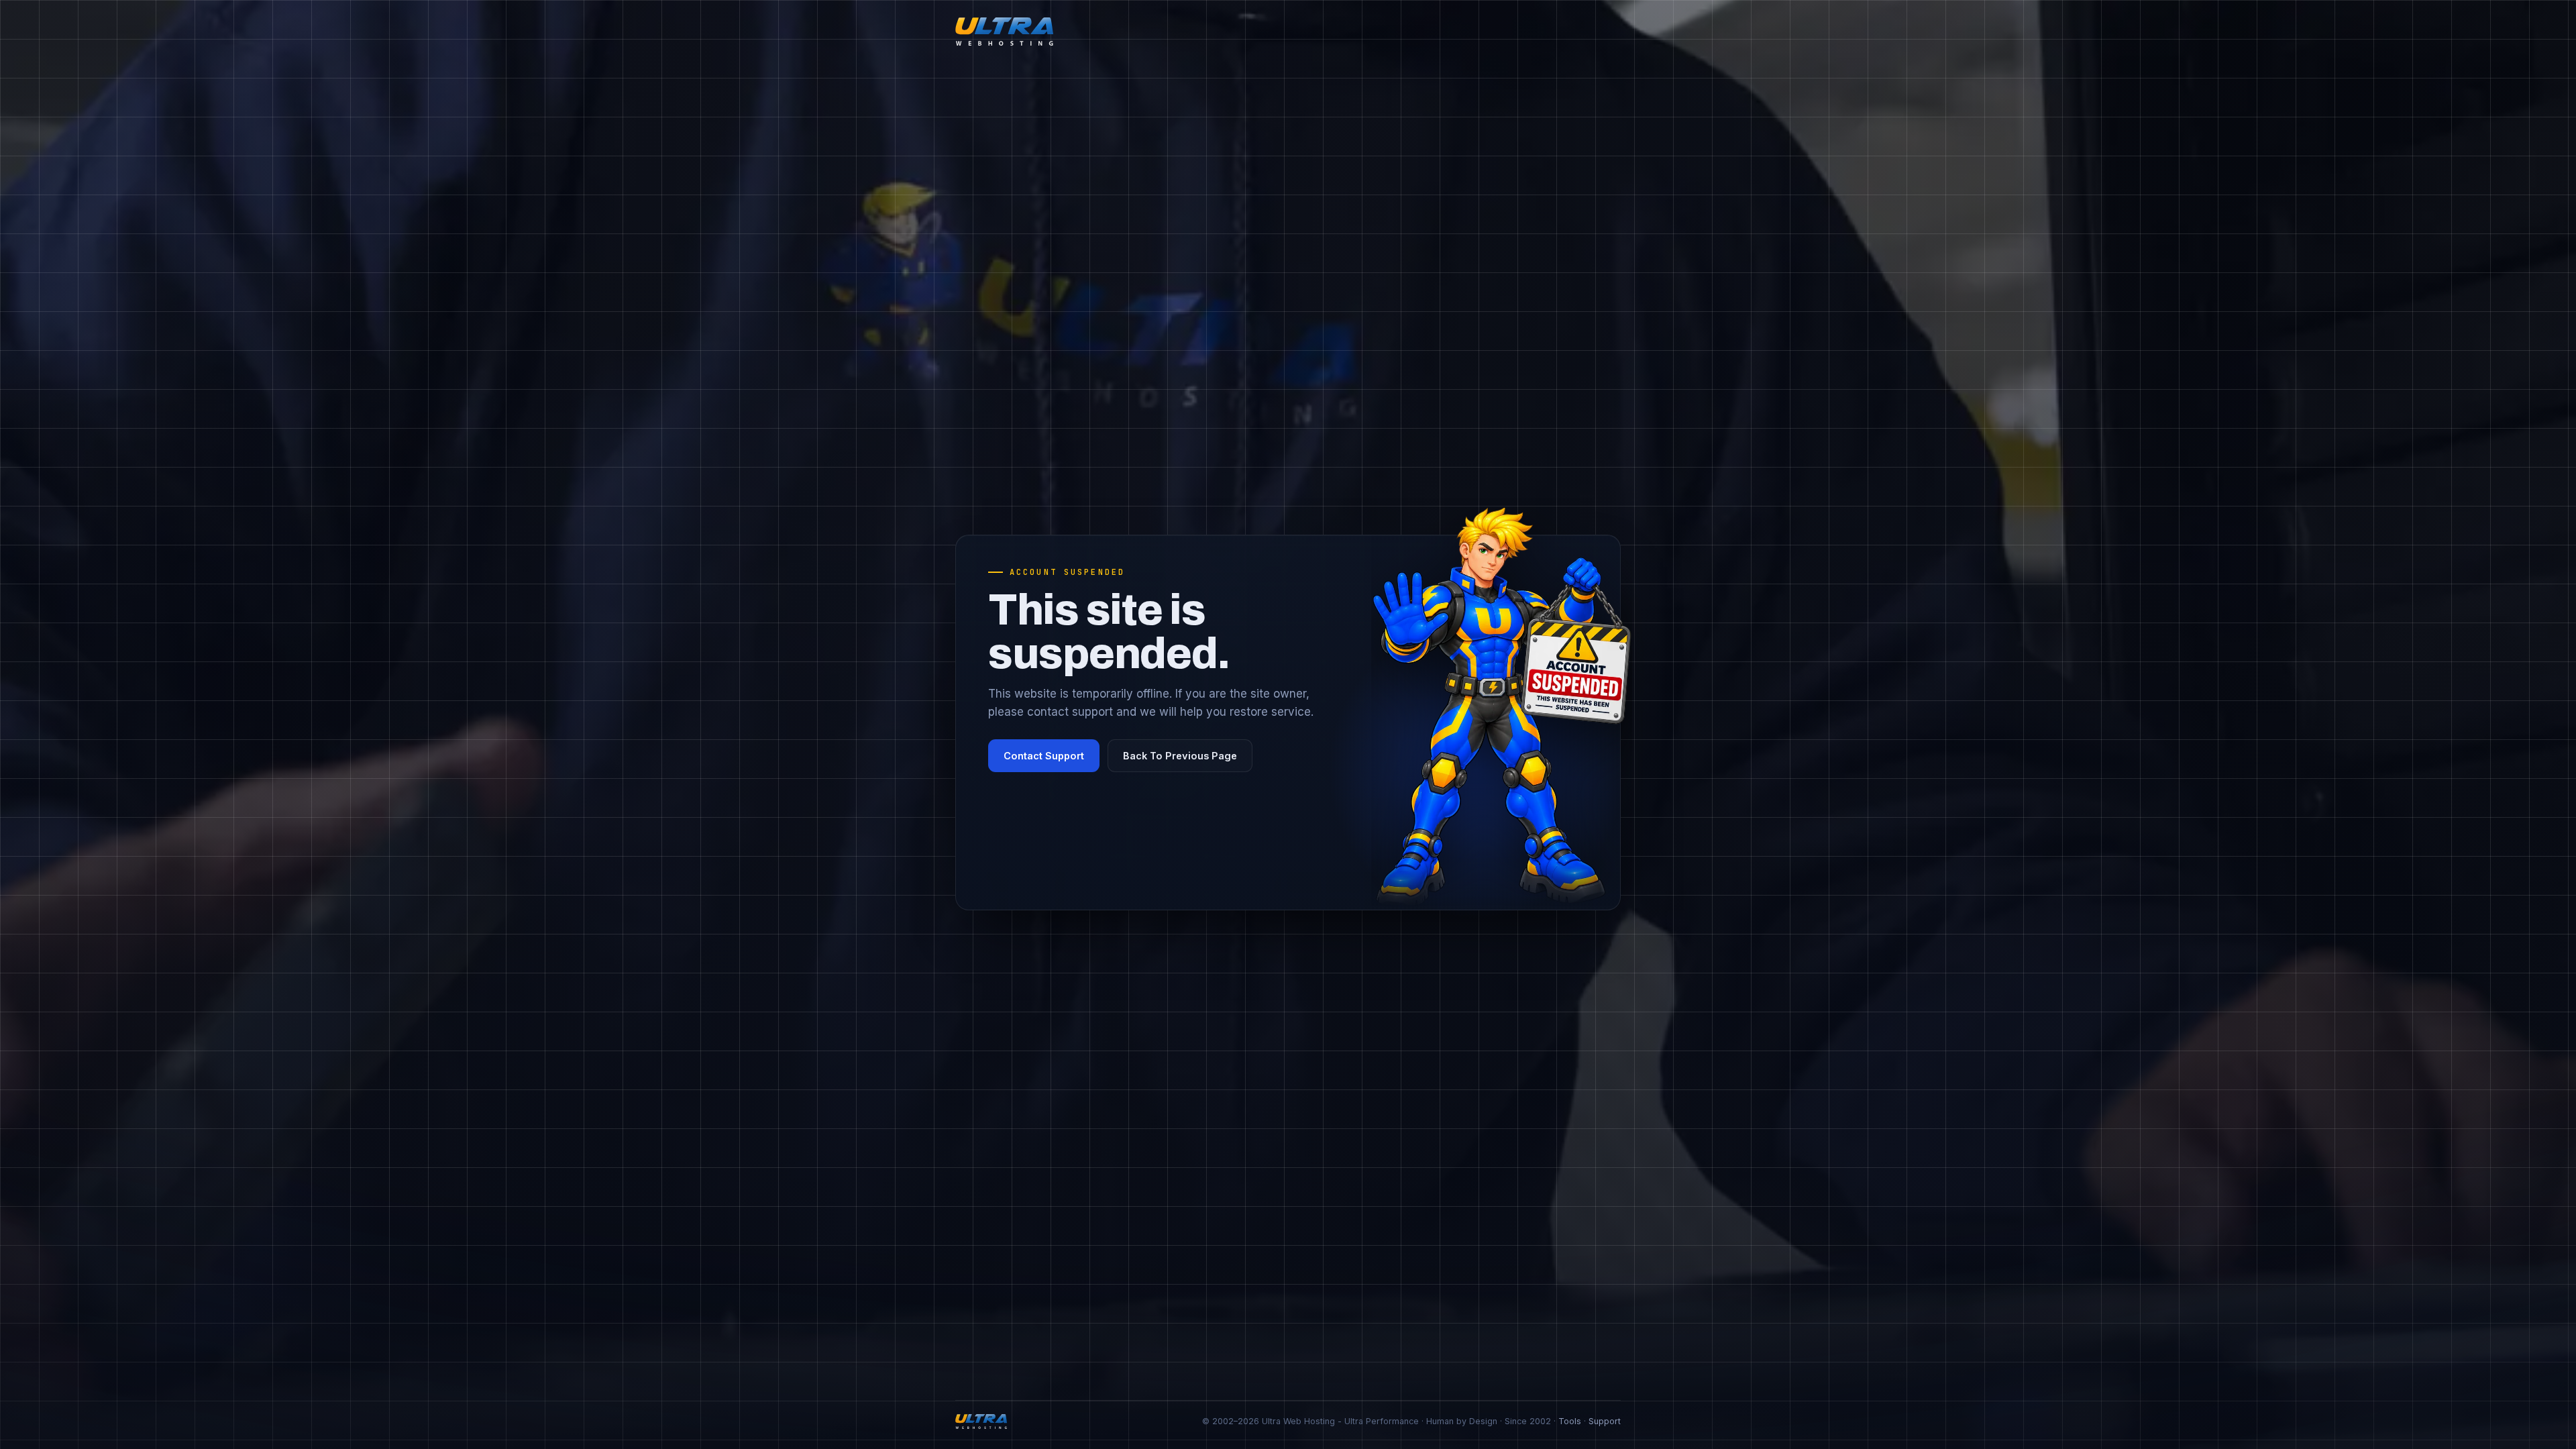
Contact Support (1044, 756)
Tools (1570, 1421)
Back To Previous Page (1180, 756)
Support (1605, 1421)
